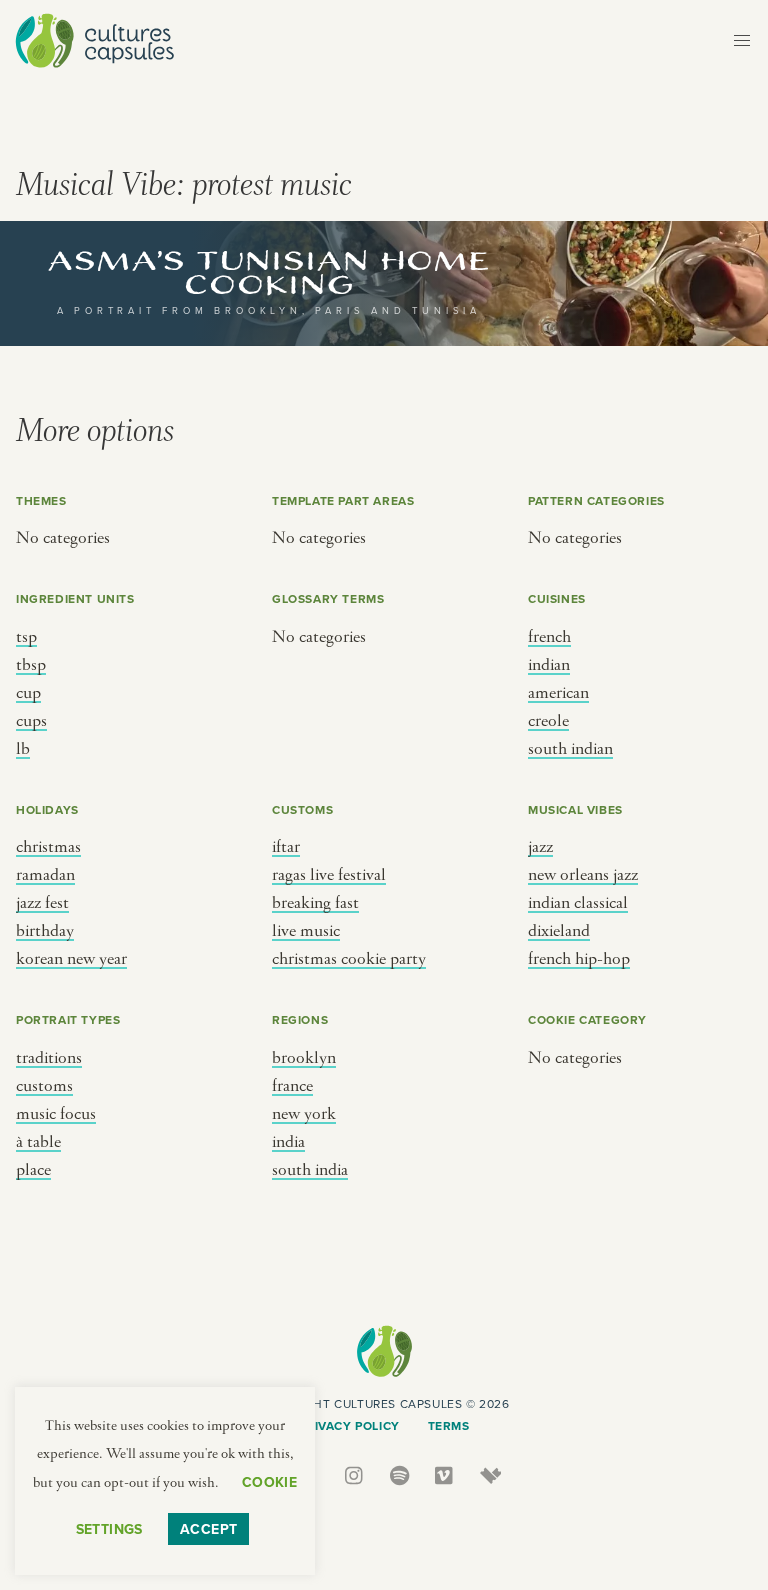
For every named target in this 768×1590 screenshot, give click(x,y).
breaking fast (315, 903)
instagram (355, 1475)
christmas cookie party (349, 959)
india (288, 1142)
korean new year (71, 959)
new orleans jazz (583, 875)
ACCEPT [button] (209, 1529)
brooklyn (304, 1058)
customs (44, 1086)
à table (38, 1142)
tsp (26, 637)
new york (304, 1114)
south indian (570, 749)
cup (28, 693)
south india (310, 1170)
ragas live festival (329, 875)
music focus (56, 1114)
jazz (540, 847)
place (33, 1170)
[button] (742, 41)
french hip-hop (579, 959)
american (558, 693)
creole (548, 721)
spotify (400, 1475)
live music (306, 931)
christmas (48, 847)
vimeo (445, 1475)
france (292, 1086)
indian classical (578, 903)
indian (549, 665)
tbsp (31, 665)
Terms (449, 1425)
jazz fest (42, 903)
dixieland (559, 931)
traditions (49, 1058)
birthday (45, 931)
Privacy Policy (348, 1425)
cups (31, 721)
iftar (286, 847)
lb (23, 749)
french (549, 637)
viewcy (490, 1475)
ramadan (45, 875)
